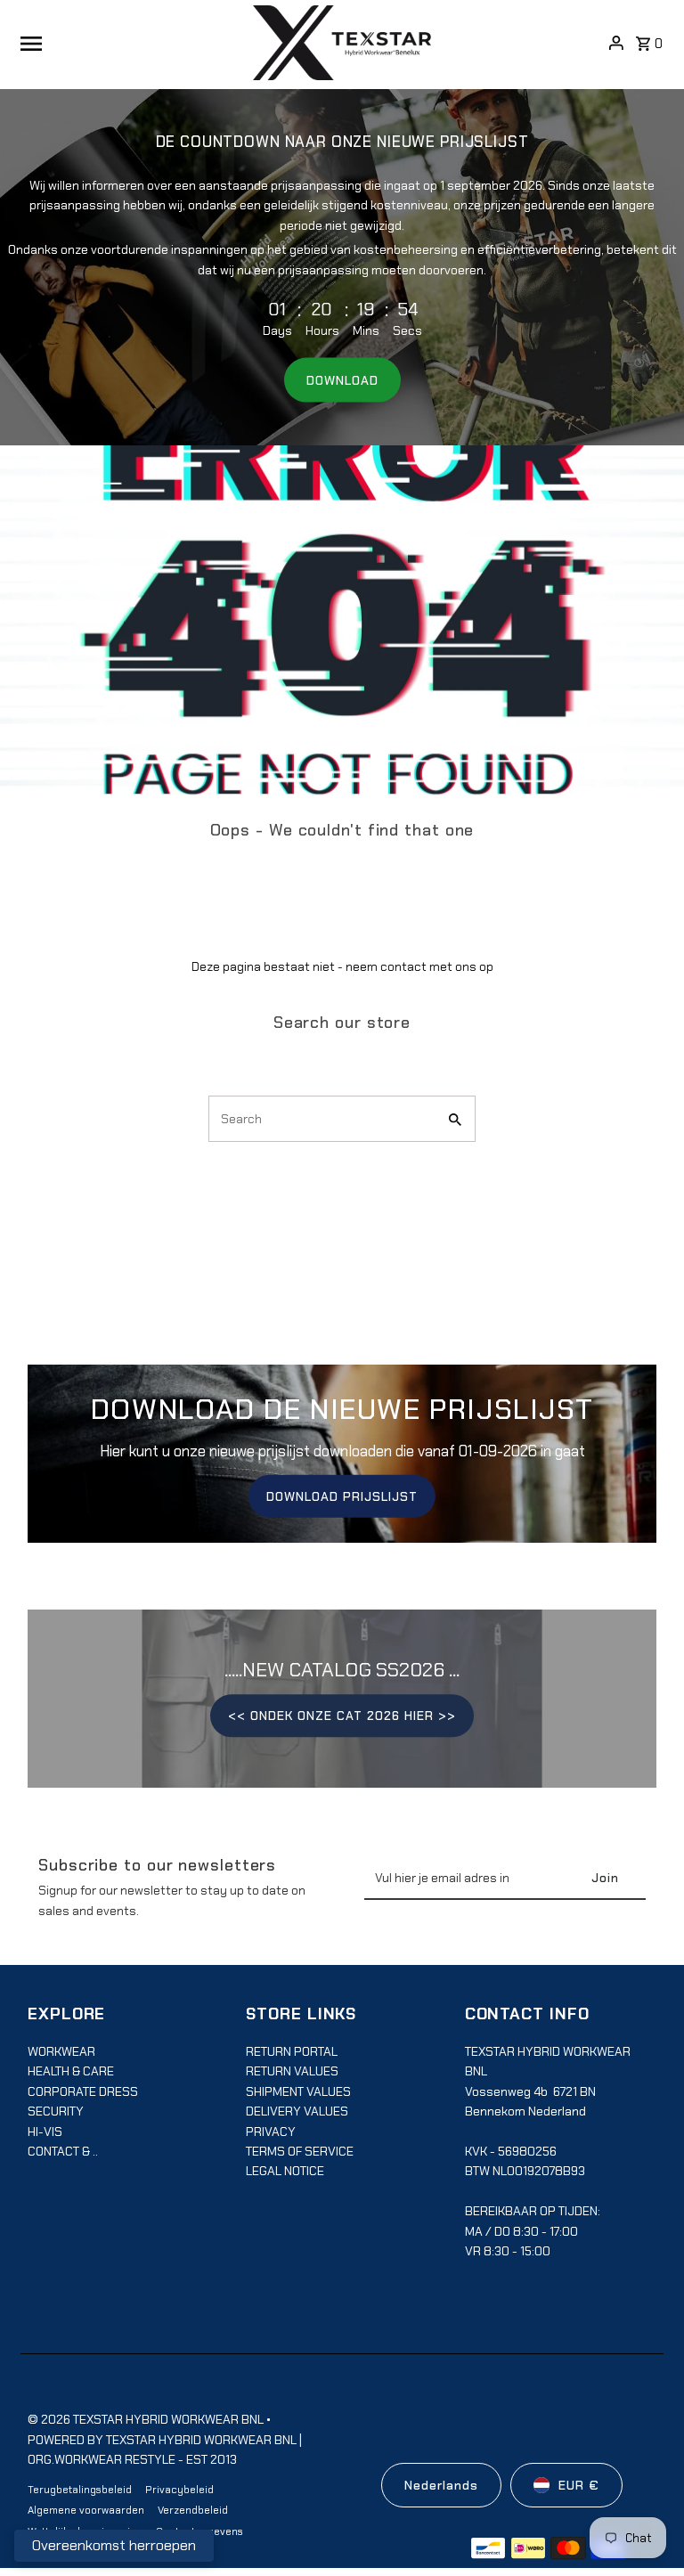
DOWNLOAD (342, 380)
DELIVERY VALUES (297, 2111)
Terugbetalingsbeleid (80, 2490)
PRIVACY (271, 2132)
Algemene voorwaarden (86, 2510)
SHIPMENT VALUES (298, 2091)
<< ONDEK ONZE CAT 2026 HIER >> (342, 1716)
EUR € (579, 2485)
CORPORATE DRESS (83, 2091)
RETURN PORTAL (292, 2051)
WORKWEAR (61, 2051)
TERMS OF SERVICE (300, 2151)
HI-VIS (45, 2132)
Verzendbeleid (193, 2510)
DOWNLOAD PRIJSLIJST (342, 1496)
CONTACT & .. (63, 2151)
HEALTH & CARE (71, 2071)
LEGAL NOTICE (285, 2171)
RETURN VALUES (292, 2071)
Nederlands (441, 2485)
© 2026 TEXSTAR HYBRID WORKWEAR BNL (147, 2419)
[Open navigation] (130, 43)
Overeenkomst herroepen (114, 2545)
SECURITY (56, 2111)
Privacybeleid (179, 2490)
